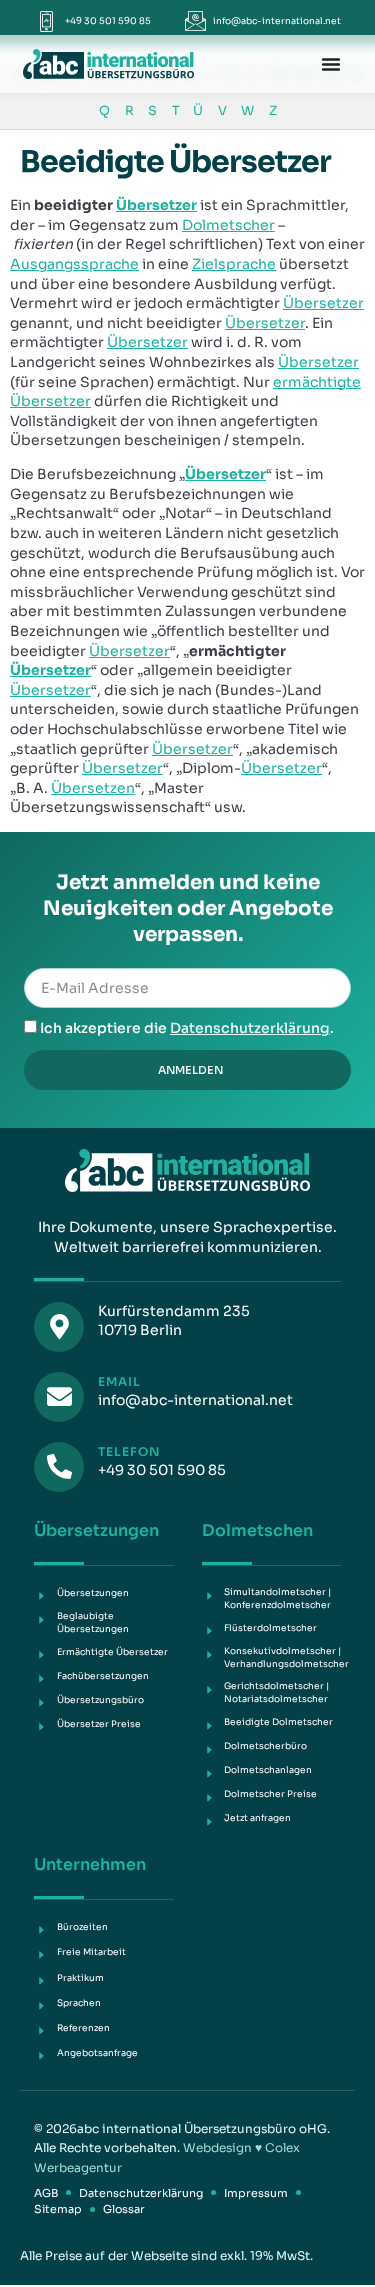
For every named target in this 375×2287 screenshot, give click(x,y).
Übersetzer (156, 205)
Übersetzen (93, 788)
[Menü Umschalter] (331, 64)
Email (119, 1381)
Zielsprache (234, 264)
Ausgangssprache (74, 264)
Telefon (129, 1451)
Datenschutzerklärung (250, 1028)
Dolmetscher (228, 225)
